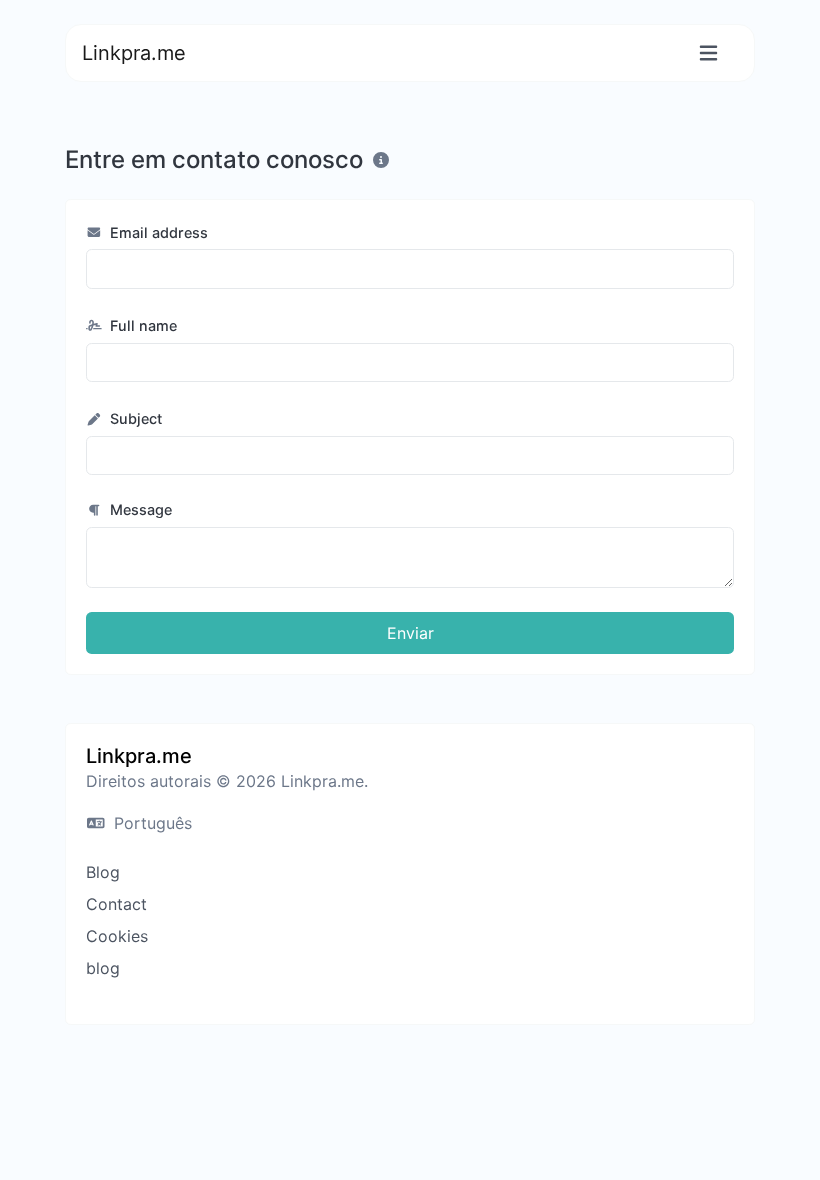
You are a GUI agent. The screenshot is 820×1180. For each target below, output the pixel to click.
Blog (103, 872)
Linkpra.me (134, 53)
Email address (157, 232)
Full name (141, 325)
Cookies (117, 936)
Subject (134, 418)
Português (150, 823)
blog (103, 968)
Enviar (410, 633)
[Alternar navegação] (708, 53)
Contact (116, 904)
